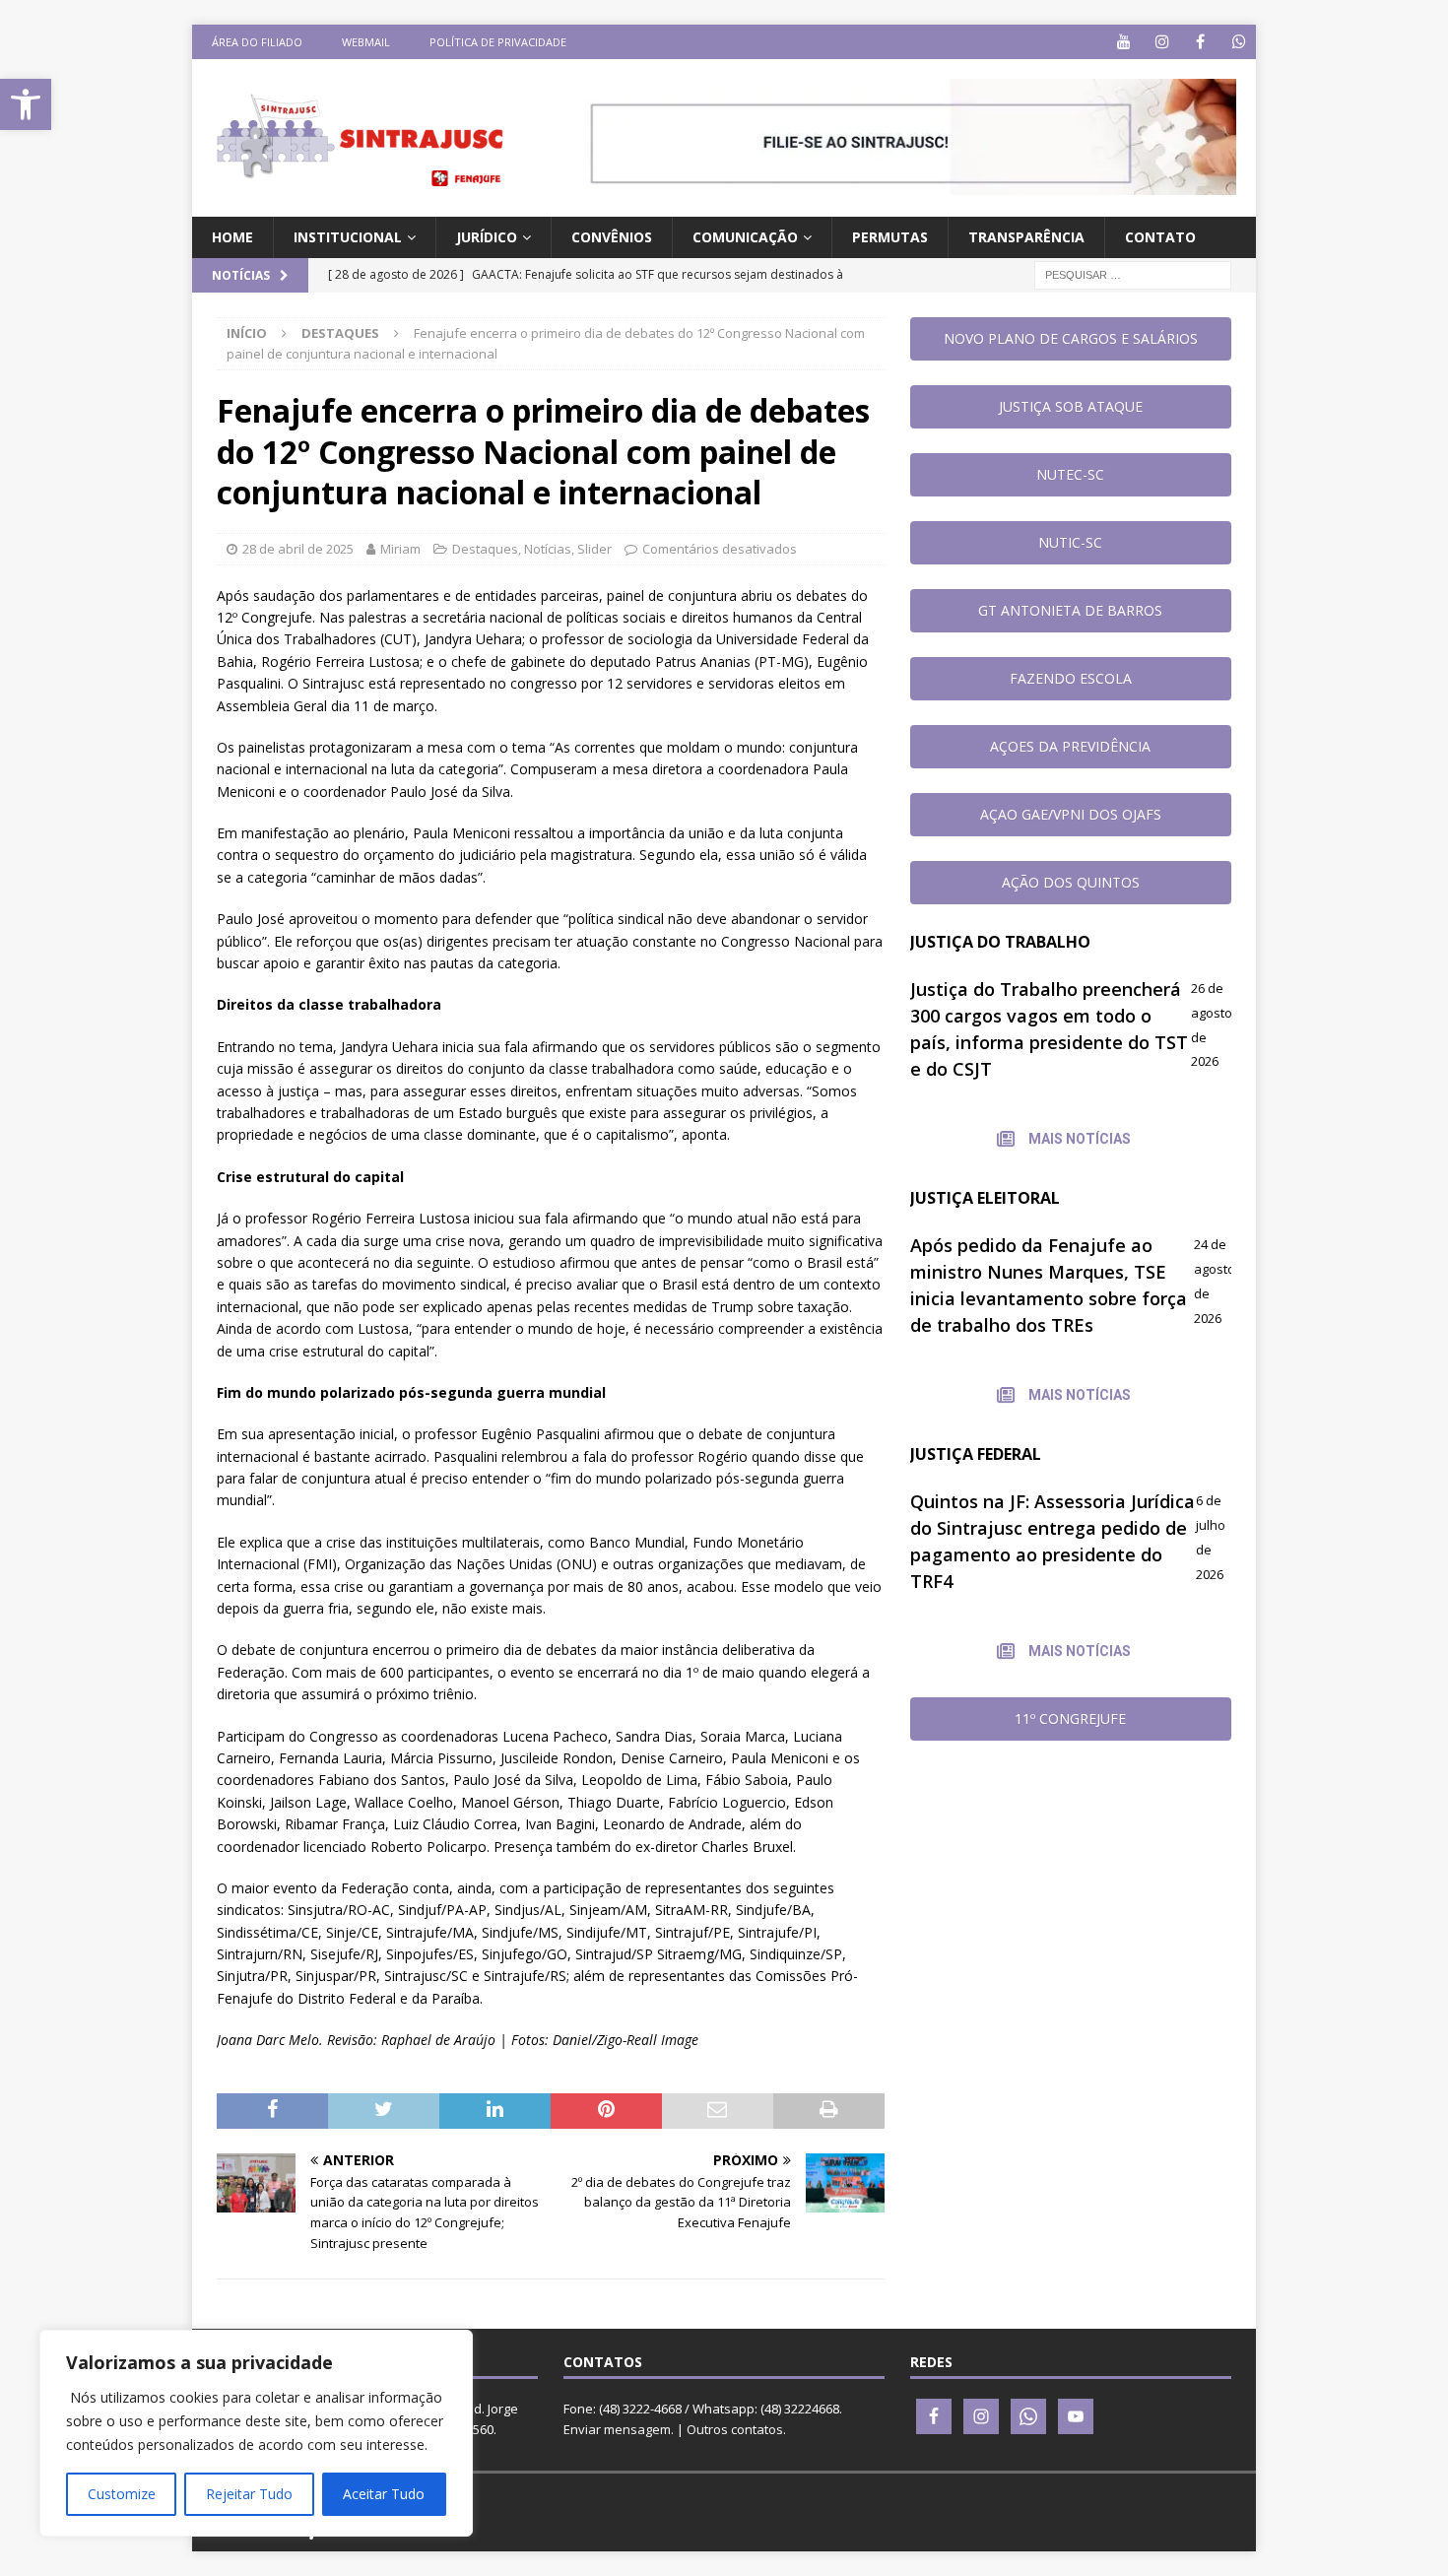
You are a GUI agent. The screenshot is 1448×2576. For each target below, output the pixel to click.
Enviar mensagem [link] (617, 2429)
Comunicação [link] (745, 237)
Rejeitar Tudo (249, 2494)
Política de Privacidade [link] (498, 42)
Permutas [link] (890, 237)
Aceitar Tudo (384, 2494)
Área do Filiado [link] (257, 42)
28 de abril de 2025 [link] (298, 549)
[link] (26, 104)
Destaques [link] (485, 549)
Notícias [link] (548, 549)
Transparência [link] (1026, 237)
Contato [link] (1160, 237)
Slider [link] (594, 549)
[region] (256, 2433)
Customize (122, 2494)
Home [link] (232, 237)
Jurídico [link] (487, 237)
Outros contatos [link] (735, 2429)
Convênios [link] (612, 237)
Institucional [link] (348, 237)
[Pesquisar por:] (1133, 274)
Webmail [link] (366, 42)
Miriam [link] (400, 549)
